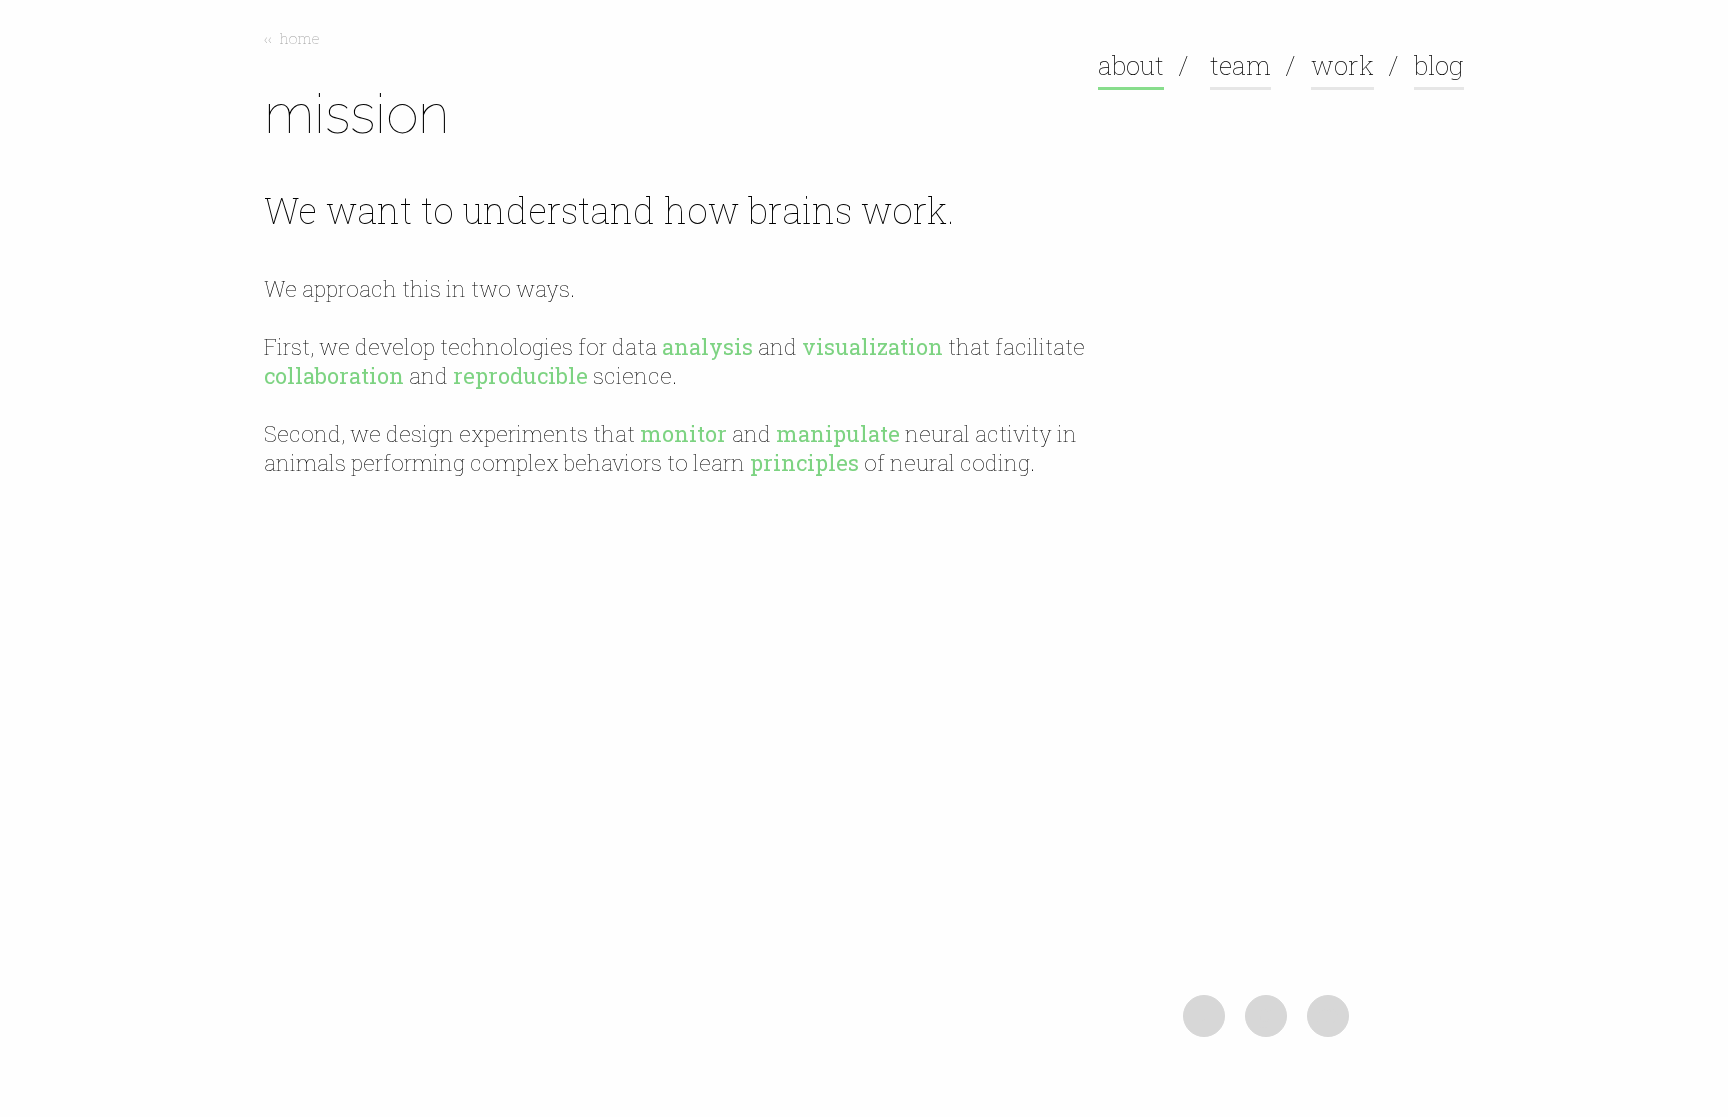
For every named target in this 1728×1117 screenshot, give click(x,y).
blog (1439, 65)
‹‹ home (292, 38)
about (1131, 65)
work (1342, 65)
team (1240, 65)
